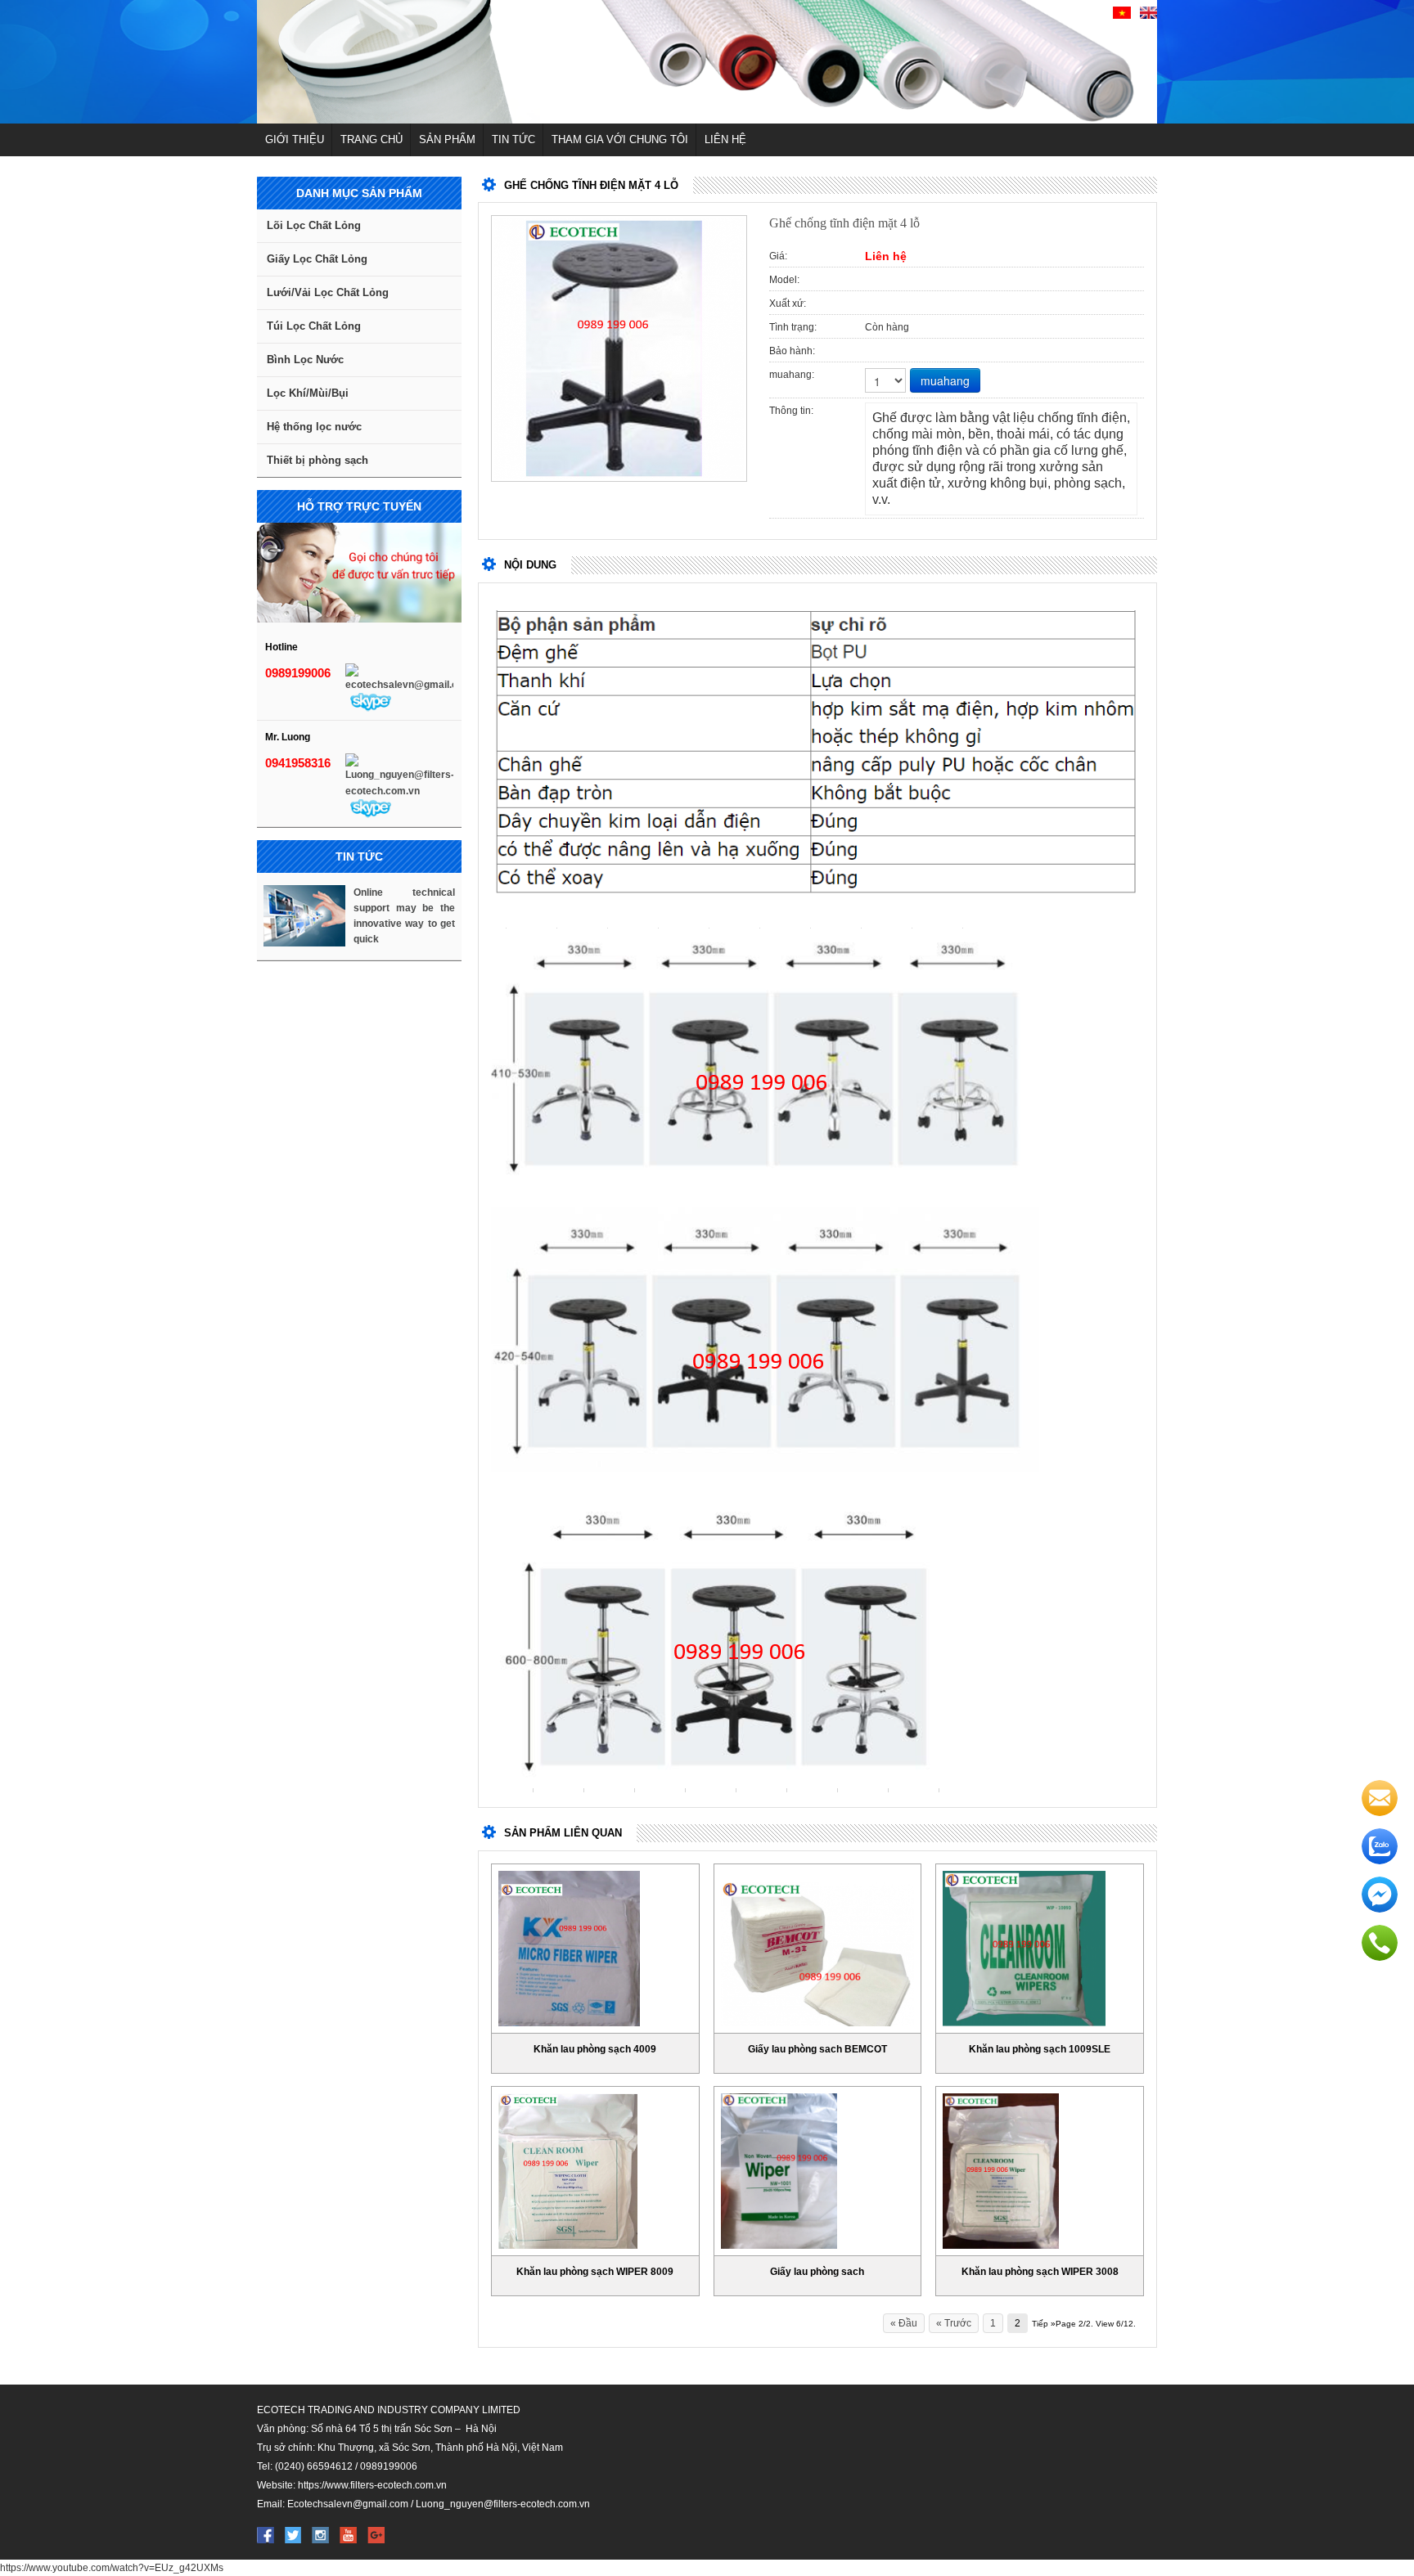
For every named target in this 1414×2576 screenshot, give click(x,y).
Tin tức (513, 139)
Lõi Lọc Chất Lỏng (314, 225)
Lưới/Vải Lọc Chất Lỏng (328, 292)
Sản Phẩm (447, 139)
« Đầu (904, 2323)
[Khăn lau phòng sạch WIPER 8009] (568, 2171)
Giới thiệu (295, 139)
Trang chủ (372, 139)
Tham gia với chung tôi (620, 139)
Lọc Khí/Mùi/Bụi (308, 393)
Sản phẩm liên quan (563, 1833)
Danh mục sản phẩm (359, 193)
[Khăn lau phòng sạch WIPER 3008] (1000, 2171)
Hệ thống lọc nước (314, 427)
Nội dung (530, 565)
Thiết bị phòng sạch (317, 460)
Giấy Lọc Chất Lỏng (317, 259)
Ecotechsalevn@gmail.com (348, 2504)
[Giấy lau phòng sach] (779, 2171)
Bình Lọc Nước (305, 360)
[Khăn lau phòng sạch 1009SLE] (1024, 1949)
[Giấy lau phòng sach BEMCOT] (818, 1953)
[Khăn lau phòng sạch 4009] (569, 1949)
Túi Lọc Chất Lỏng (314, 326)
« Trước (954, 2323)
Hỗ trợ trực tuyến (359, 506)
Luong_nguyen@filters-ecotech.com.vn (503, 2504)
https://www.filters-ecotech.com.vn (372, 2485)
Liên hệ (725, 139)
